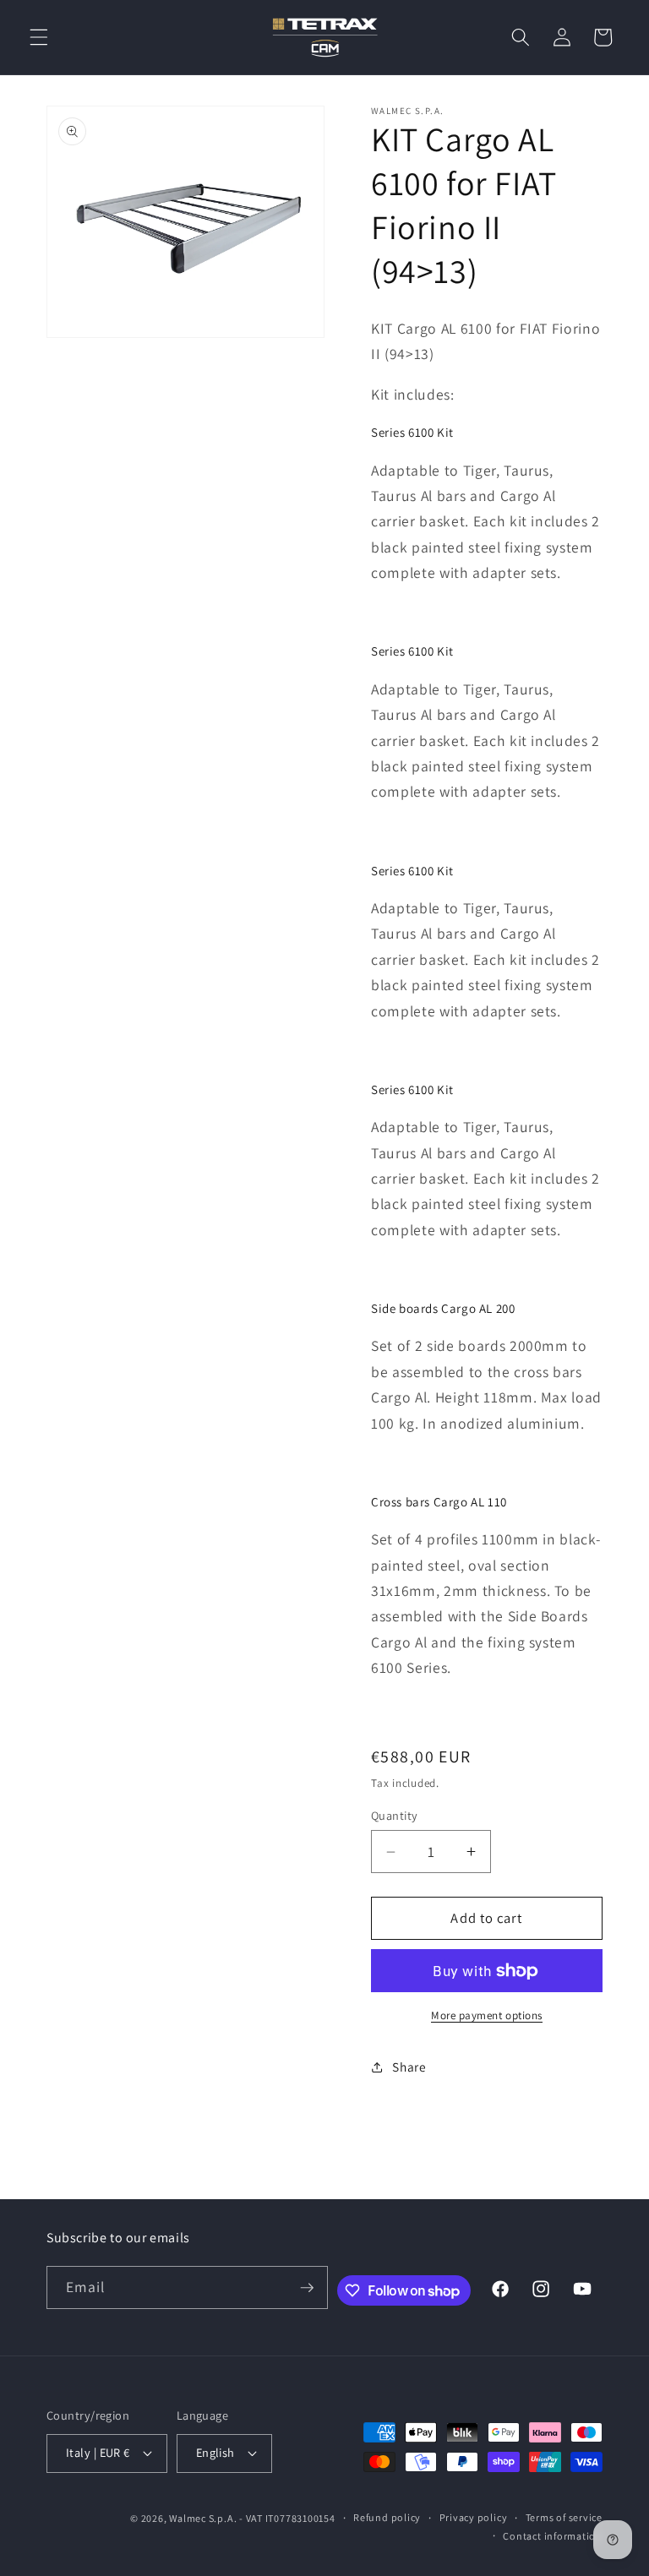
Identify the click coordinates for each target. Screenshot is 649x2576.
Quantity (395, 1815)
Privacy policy (474, 2517)
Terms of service (564, 2517)
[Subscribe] (307, 2288)
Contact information (553, 2536)
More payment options (487, 2015)
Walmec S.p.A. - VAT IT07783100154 (252, 2518)
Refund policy (387, 2517)
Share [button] (409, 2067)
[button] (39, 37)
